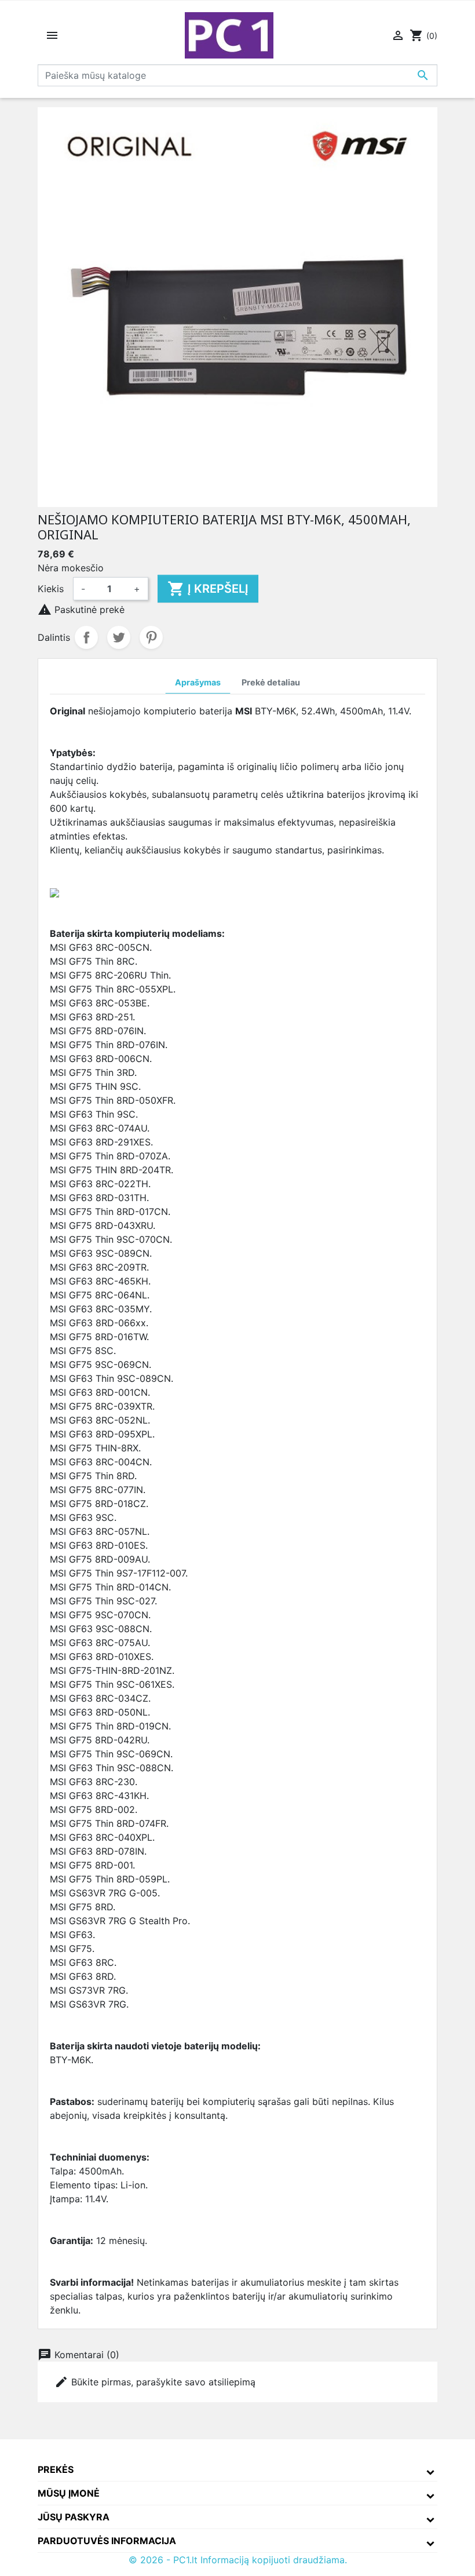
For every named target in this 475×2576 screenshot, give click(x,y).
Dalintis (86, 637)
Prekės (56, 2469)
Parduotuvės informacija (107, 2541)
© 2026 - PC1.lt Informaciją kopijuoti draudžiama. (238, 2560)
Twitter (119, 637)
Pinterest (151, 637)
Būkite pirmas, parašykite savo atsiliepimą (155, 2382)
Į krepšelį (208, 589)
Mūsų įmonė (69, 2493)
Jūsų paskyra (74, 2517)
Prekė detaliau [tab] (271, 682)
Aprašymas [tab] (198, 682)
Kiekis (51, 589)
